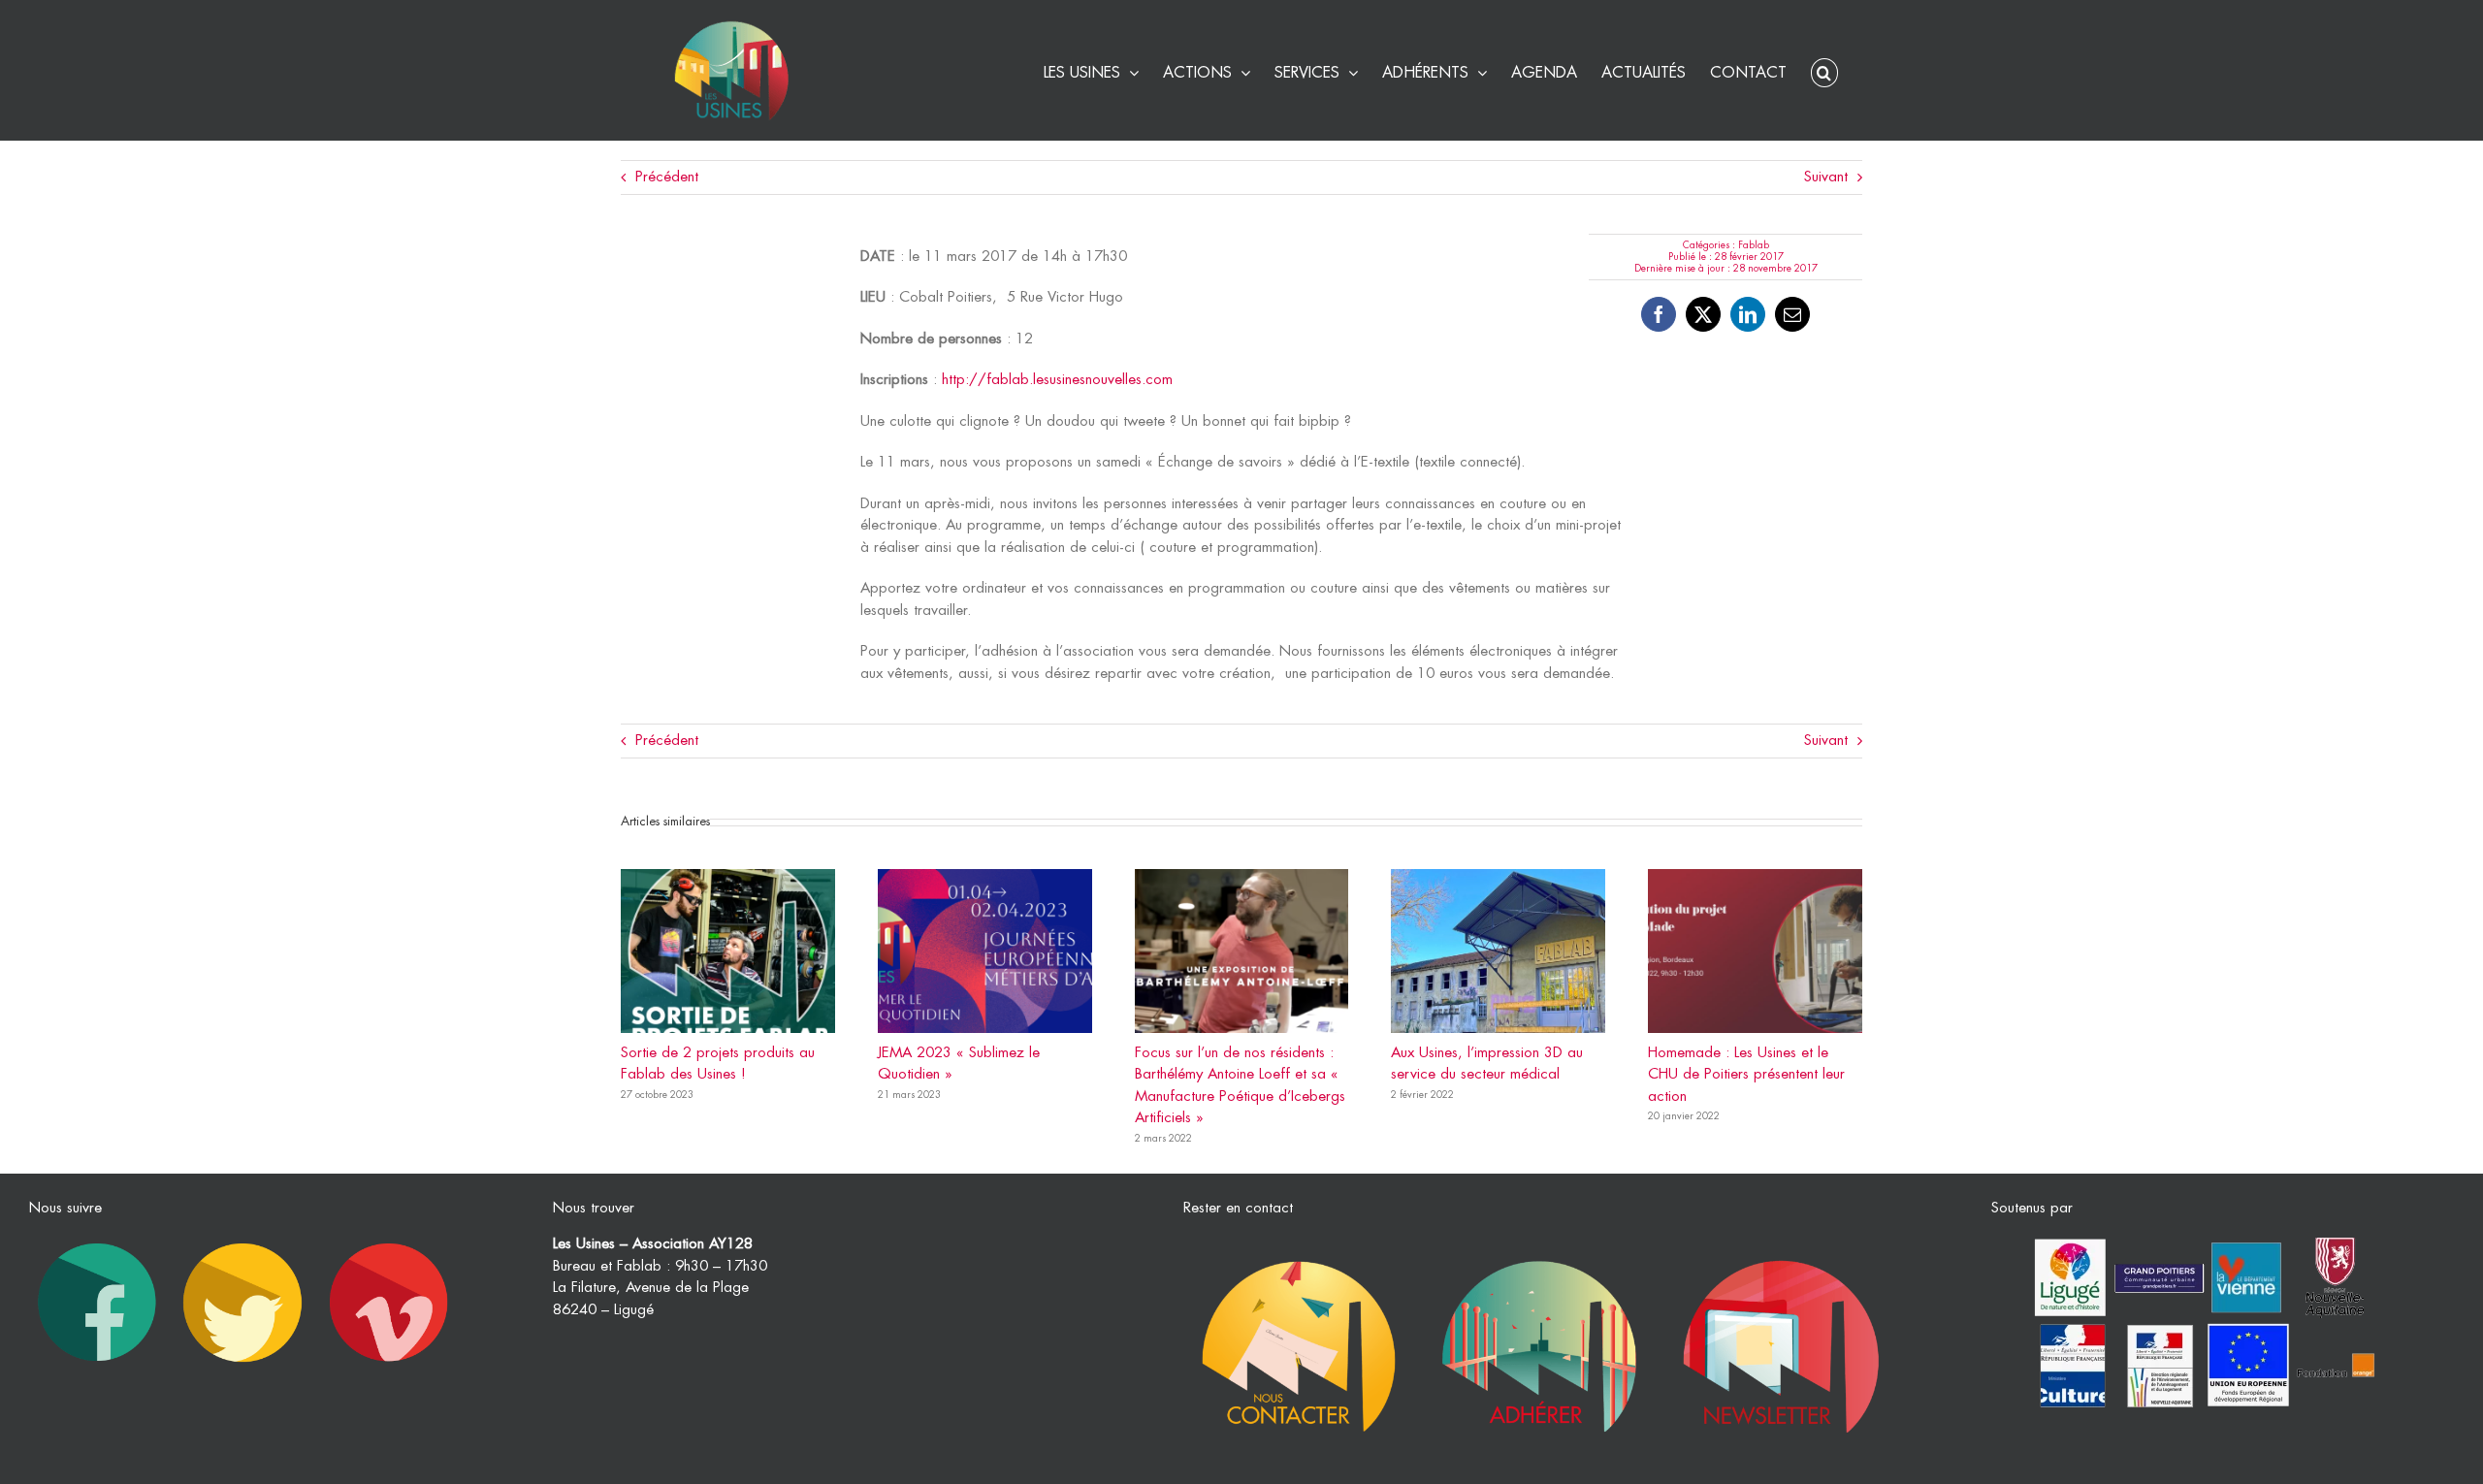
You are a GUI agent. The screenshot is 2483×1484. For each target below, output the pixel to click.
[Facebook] (1659, 314)
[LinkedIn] (1748, 314)
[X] (1703, 314)
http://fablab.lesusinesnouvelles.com (1057, 380)
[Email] (1792, 314)
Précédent (667, 177)
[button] (1824, 70)
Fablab (1754, 245)
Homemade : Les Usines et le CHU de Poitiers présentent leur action (1746, 1075)
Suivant (1826, 177)
